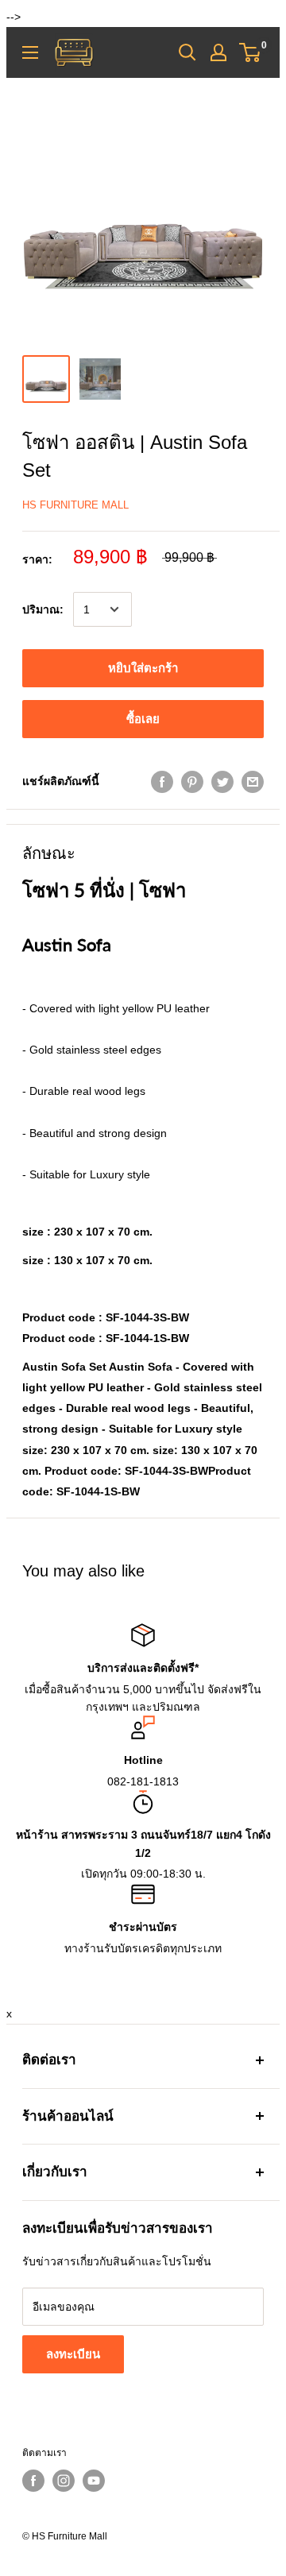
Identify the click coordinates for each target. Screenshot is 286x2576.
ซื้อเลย (143, 719)
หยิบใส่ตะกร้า (143, 668)
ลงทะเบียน (73, 2354)
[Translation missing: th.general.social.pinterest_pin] (192, 781)
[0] (251, 52)
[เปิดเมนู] (30, 52)
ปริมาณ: (43, 609)
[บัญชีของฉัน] (218, 52)
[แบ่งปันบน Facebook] (162, 781)
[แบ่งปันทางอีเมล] (253, 781)
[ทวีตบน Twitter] (222, 781)
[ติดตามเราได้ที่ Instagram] (64, 2481)
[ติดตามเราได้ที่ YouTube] (94, 2481)
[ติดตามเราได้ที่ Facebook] (33, 2481)
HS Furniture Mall (75, 505)
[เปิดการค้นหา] (187, 52)
